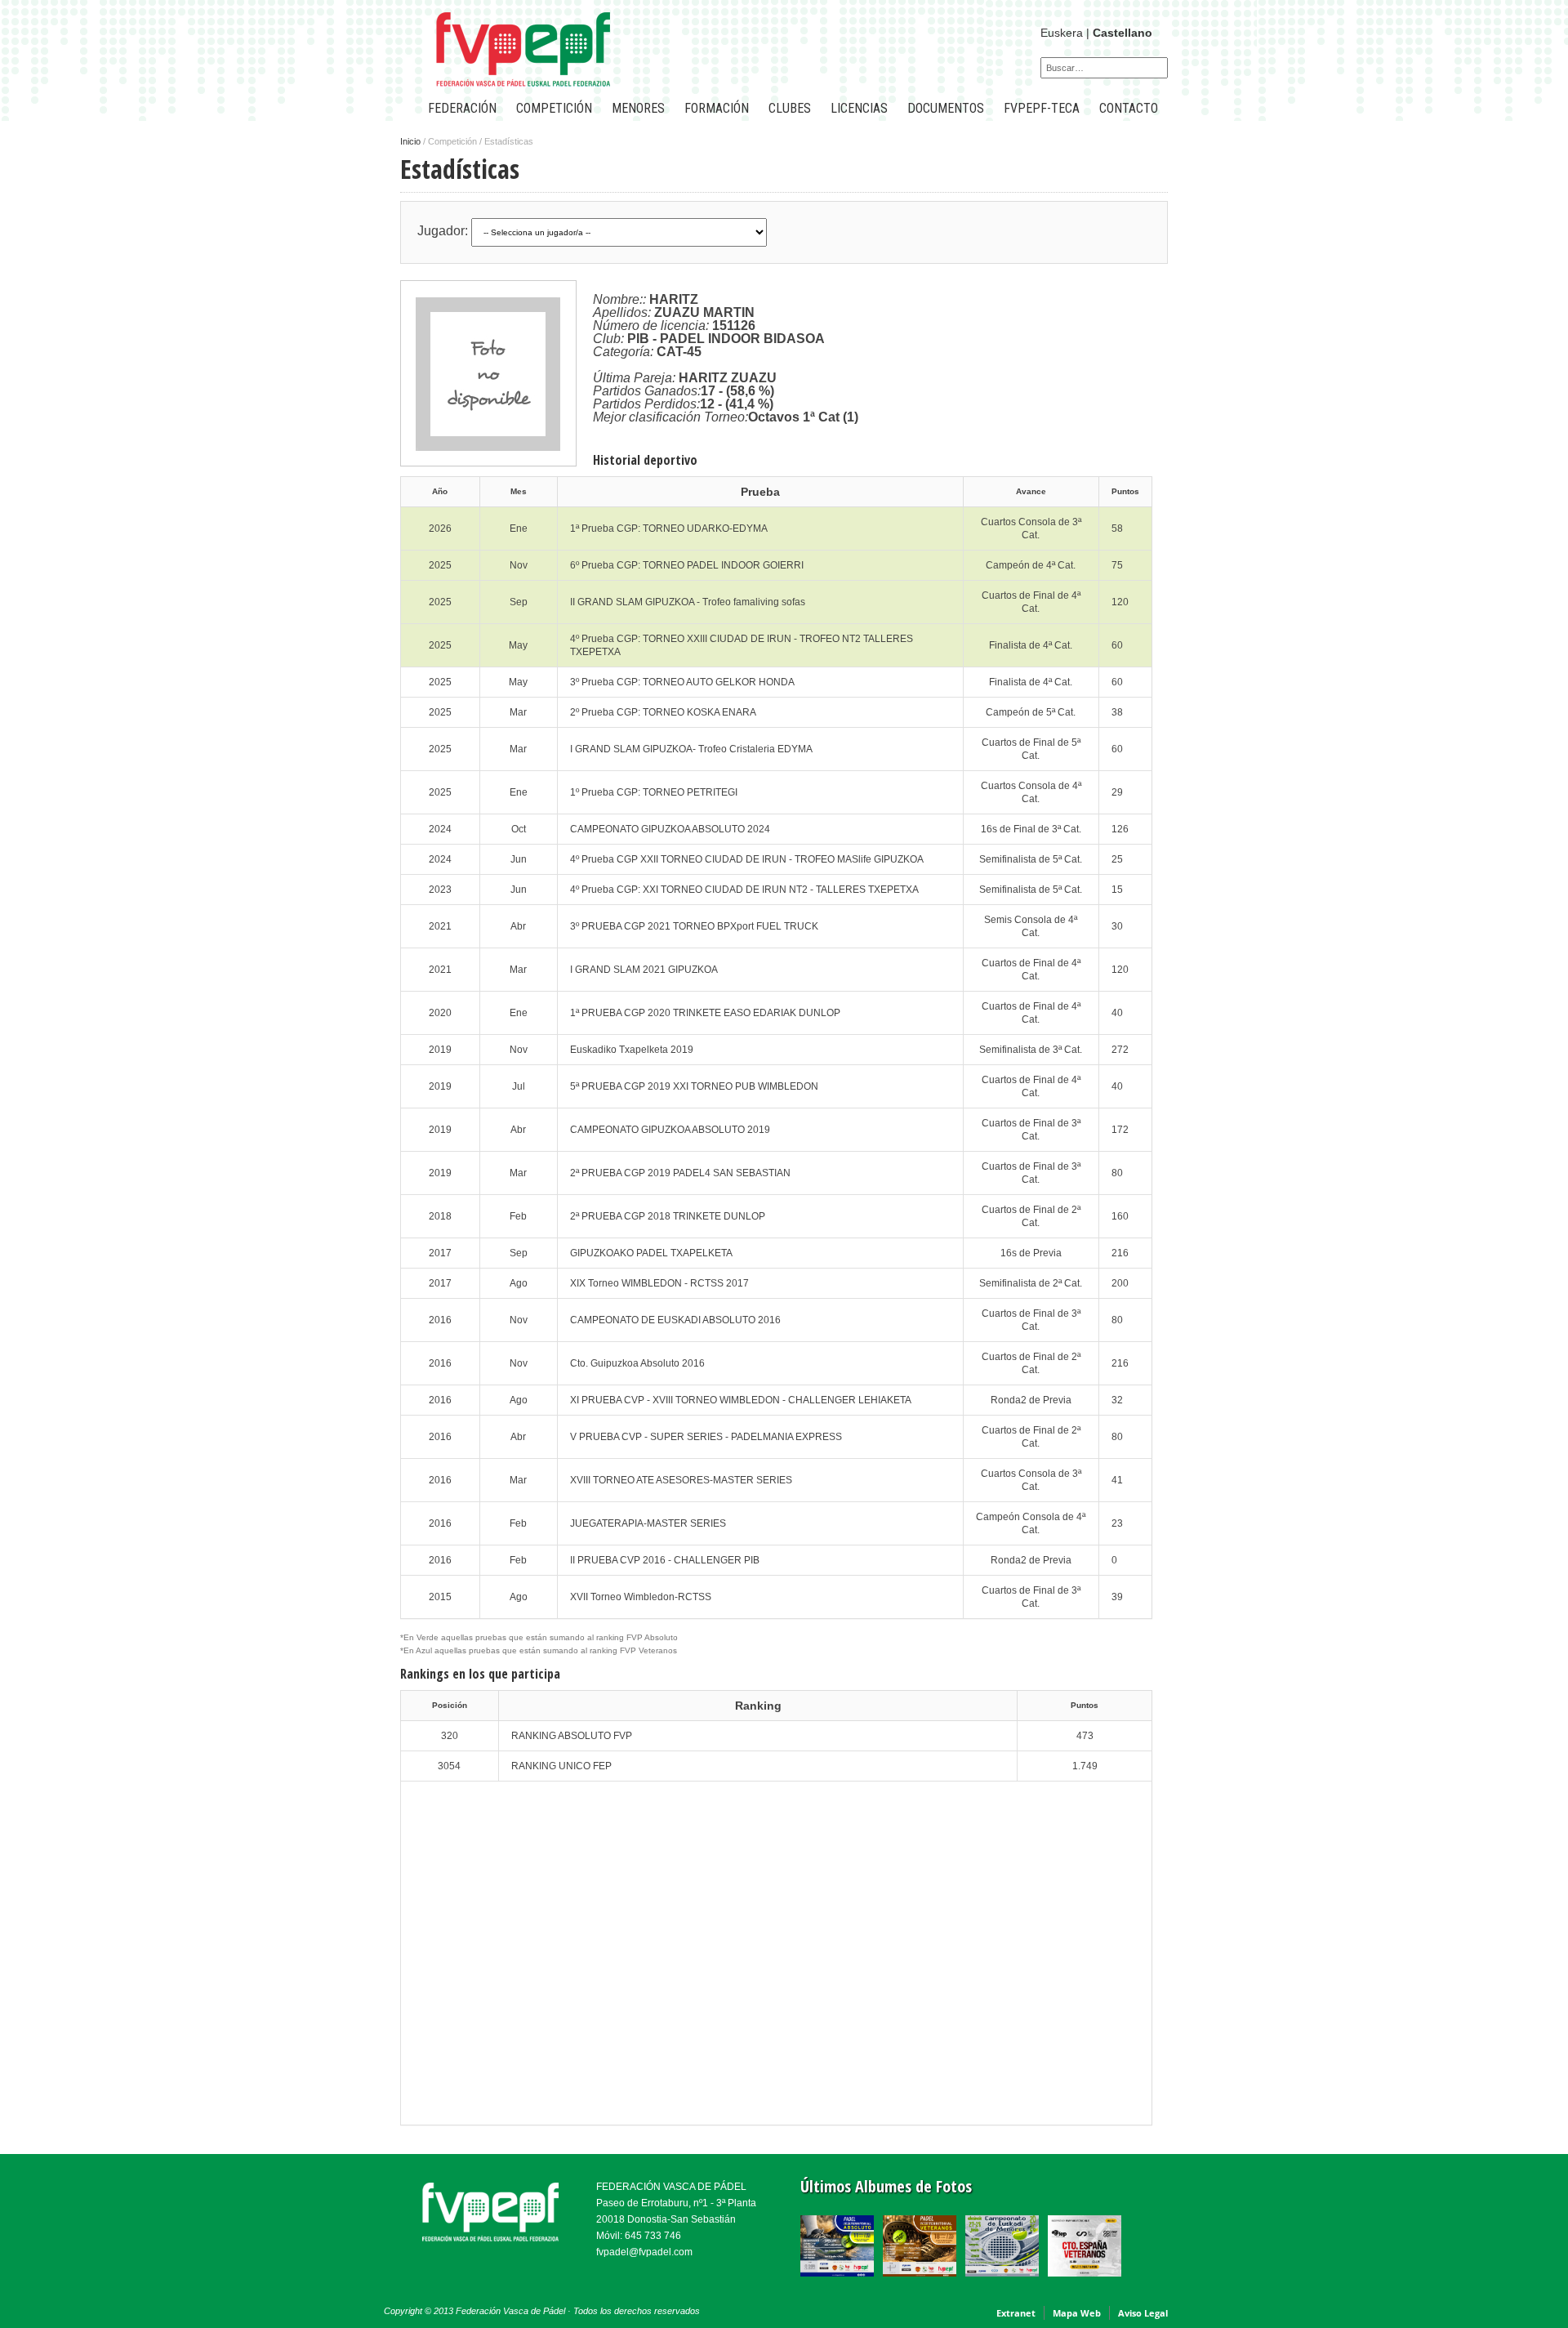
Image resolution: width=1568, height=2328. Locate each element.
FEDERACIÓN (462, 108)
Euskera (1062, 33)
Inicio (410, 141)
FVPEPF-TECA (1042, 108)
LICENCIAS (859, 108)
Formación (717, 108)
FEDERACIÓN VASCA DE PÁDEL (671, 2187)
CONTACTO (1129, 108)
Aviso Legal (1143, 2313)
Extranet (1016, 2313)
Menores (638, 108)
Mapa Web (1077, 2313)
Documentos (946, 108)
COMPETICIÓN (554, 108)
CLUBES (790, 108)
